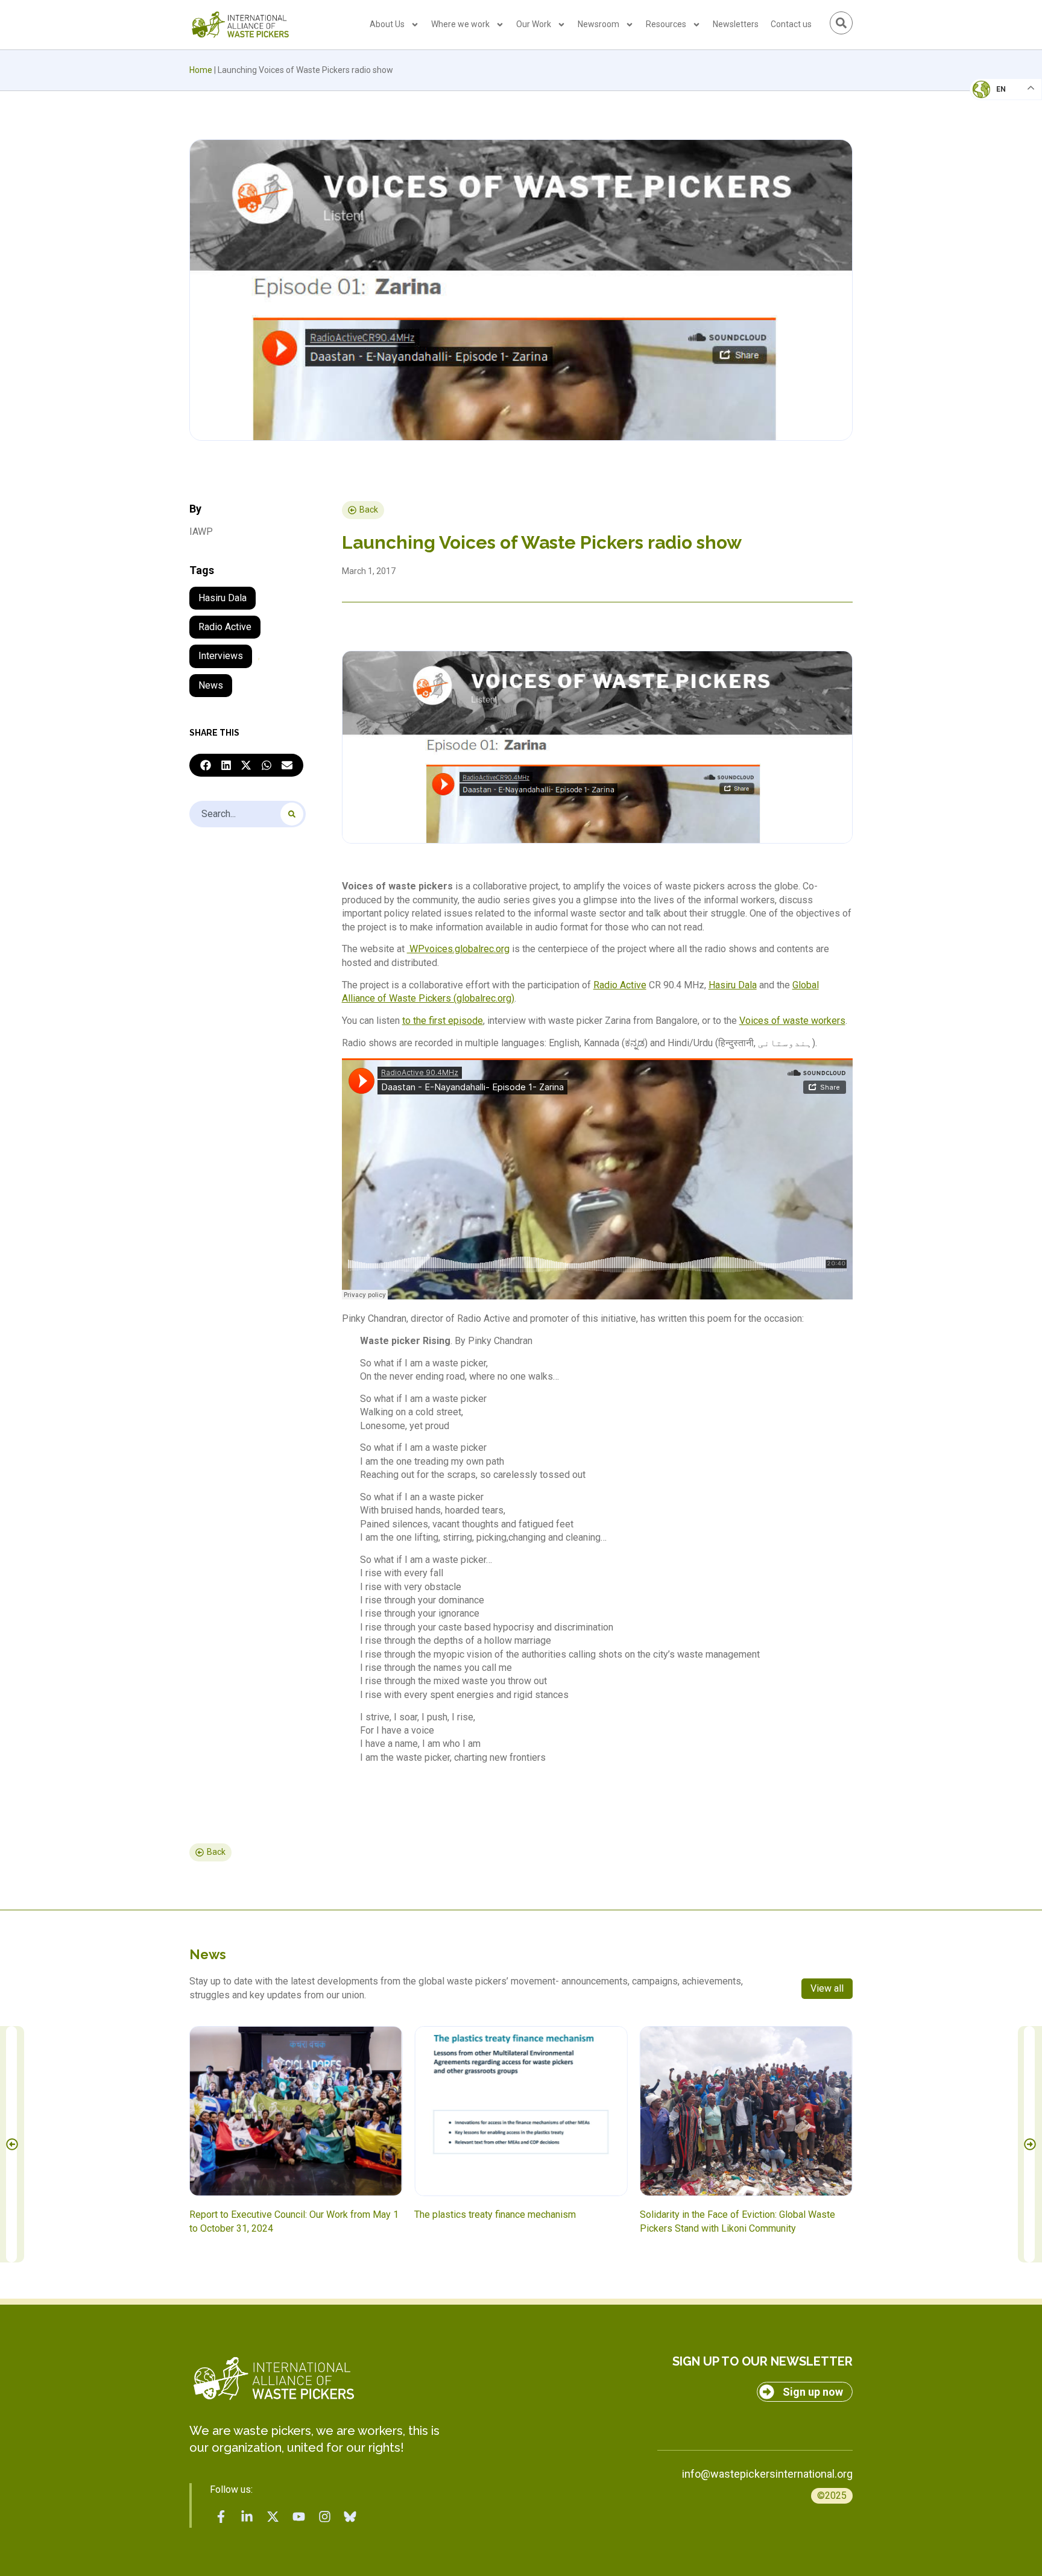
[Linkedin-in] (247, 2516)
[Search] (292, 814)
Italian (993, 124)
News (211, 685)
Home (201, 70)
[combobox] (248, 814)
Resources (666, 24)
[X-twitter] (273, 2516)
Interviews (221, 656)
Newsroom (598, 24)
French (993, 100)
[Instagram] (324, 2516)
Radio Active (225, 627)
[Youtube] (298, 2516)
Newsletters (736, 24)
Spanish (994, 172)
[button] (206, 765)
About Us (387, 24)
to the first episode (443, 1021)
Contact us (791, 24)
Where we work (460, 24)
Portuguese (1003, 148)
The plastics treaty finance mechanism (495, 2215)
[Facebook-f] (221, 2516)
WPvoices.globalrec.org (458, 949)
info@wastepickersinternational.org (767, 2474)
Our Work (534, 24)
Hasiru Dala (223, 598)
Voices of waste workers (792, 1021)
